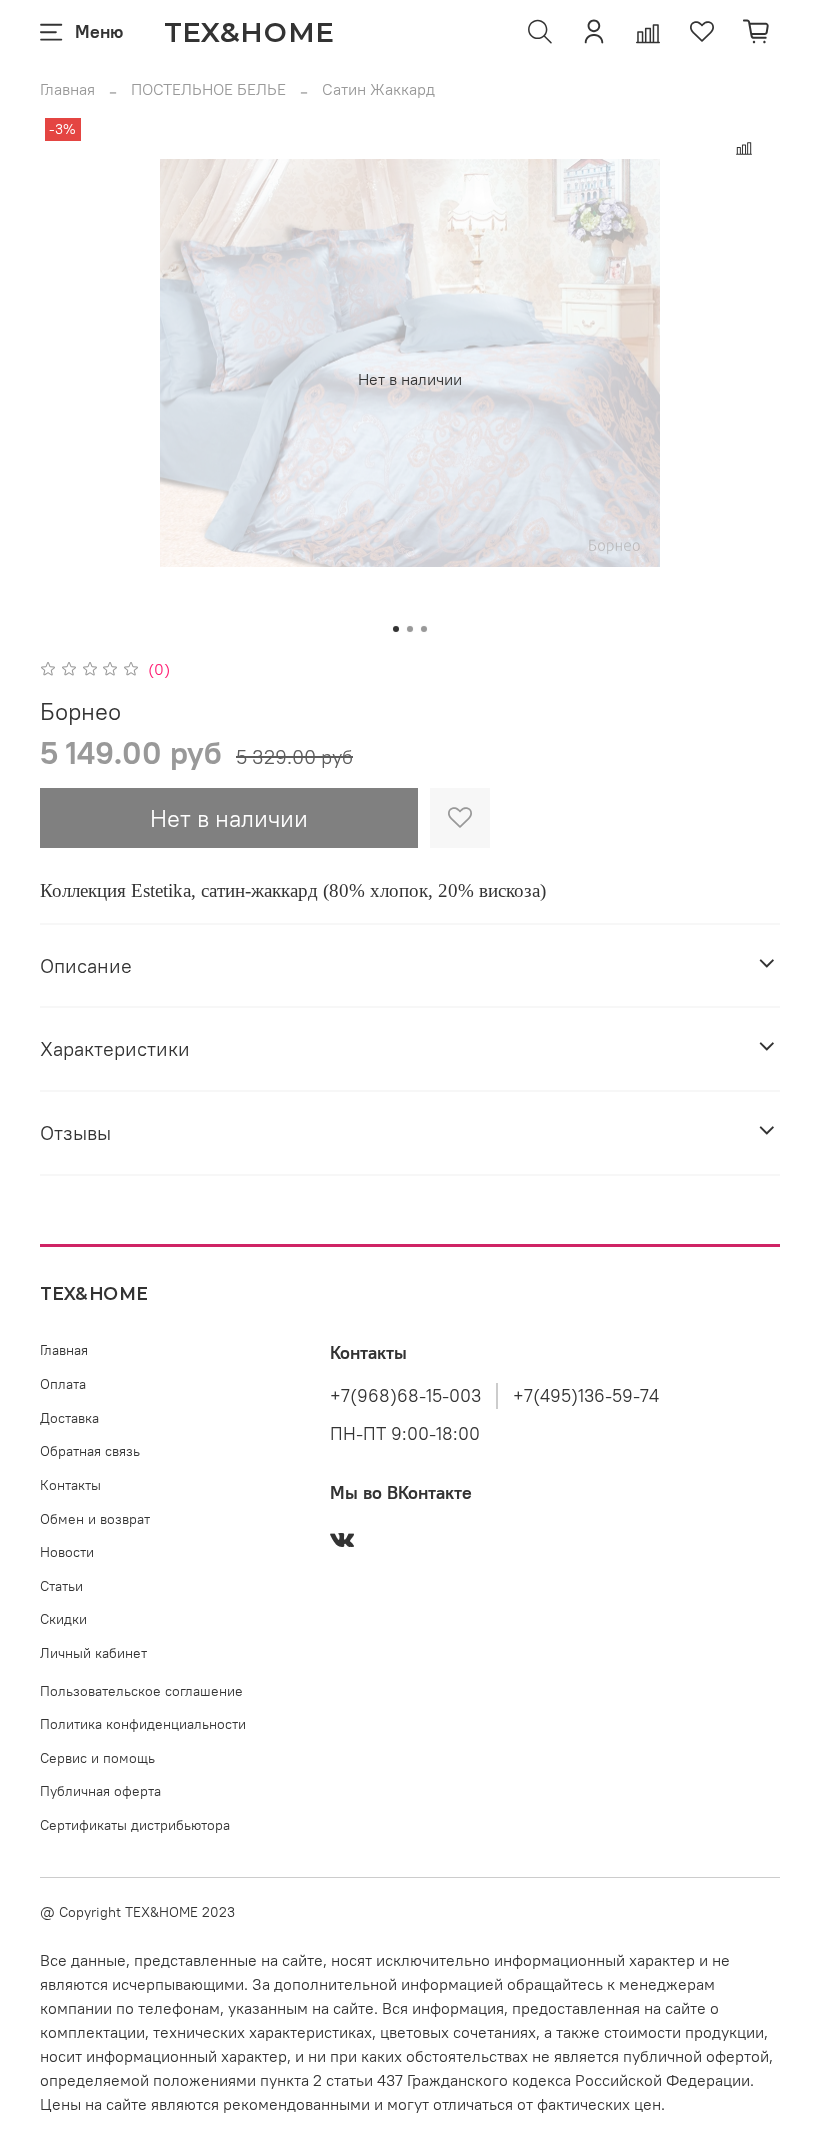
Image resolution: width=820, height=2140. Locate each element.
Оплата (63, 1384)
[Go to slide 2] (410, 629)
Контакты (70, 1485)
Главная (67, 89)
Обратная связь (90, 1451)
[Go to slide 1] (396, 629)
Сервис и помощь (97, 1758)
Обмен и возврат (95, 1519)
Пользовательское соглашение (141, 1691)
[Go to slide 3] (424, 629)
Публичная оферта (100, 1791)
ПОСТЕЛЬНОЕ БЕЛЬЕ (208, 89)
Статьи (61, 1586)
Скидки (63, 1619)
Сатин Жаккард (378, 89)
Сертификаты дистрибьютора (135, 1825)
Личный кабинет (93, 1653)
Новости (67, 1552)
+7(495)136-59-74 (586, 1396)
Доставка (69, 1418)
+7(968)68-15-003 (405, 1396)
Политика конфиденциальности (143, 1724)
